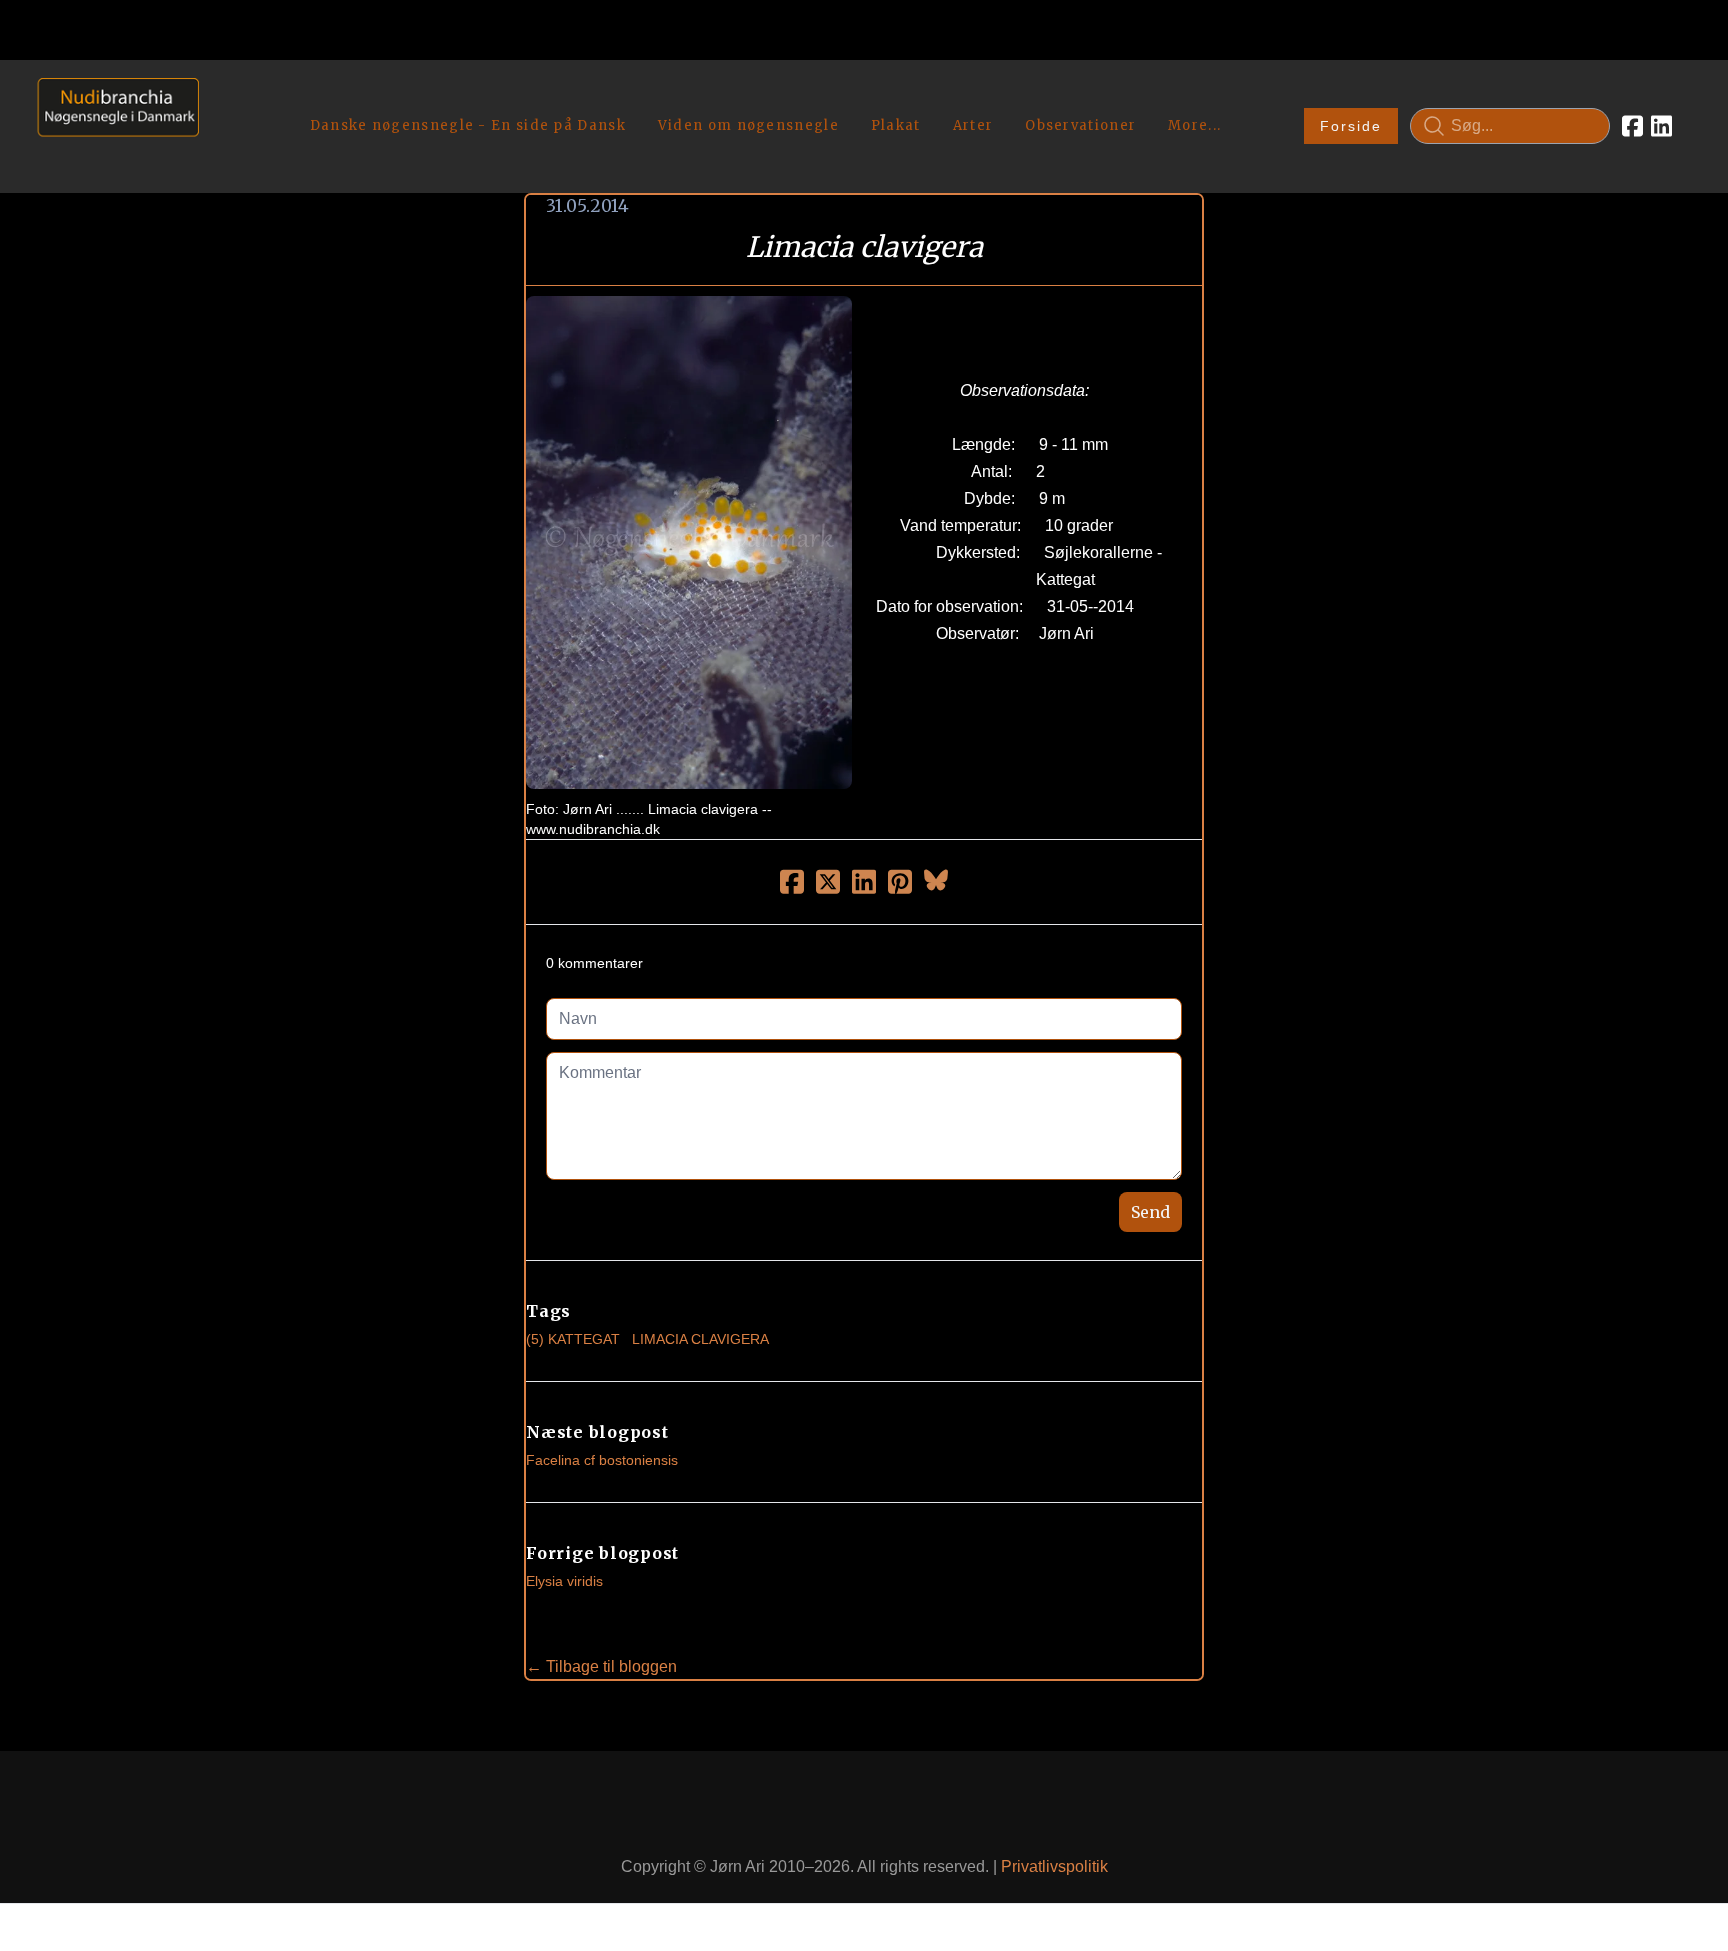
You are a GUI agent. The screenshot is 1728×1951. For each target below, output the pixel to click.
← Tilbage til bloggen (601, 1666)
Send (1150, 1212)
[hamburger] (223, 98)
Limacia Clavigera (700, 1339)
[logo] (111, 125)
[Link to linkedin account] (1661, 126)
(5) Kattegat (573, 1339)
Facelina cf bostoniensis (602, 1460)
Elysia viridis (564, 1581)
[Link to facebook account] (1632, 126)
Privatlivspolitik (1054, 1866)
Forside (1351, 126)
